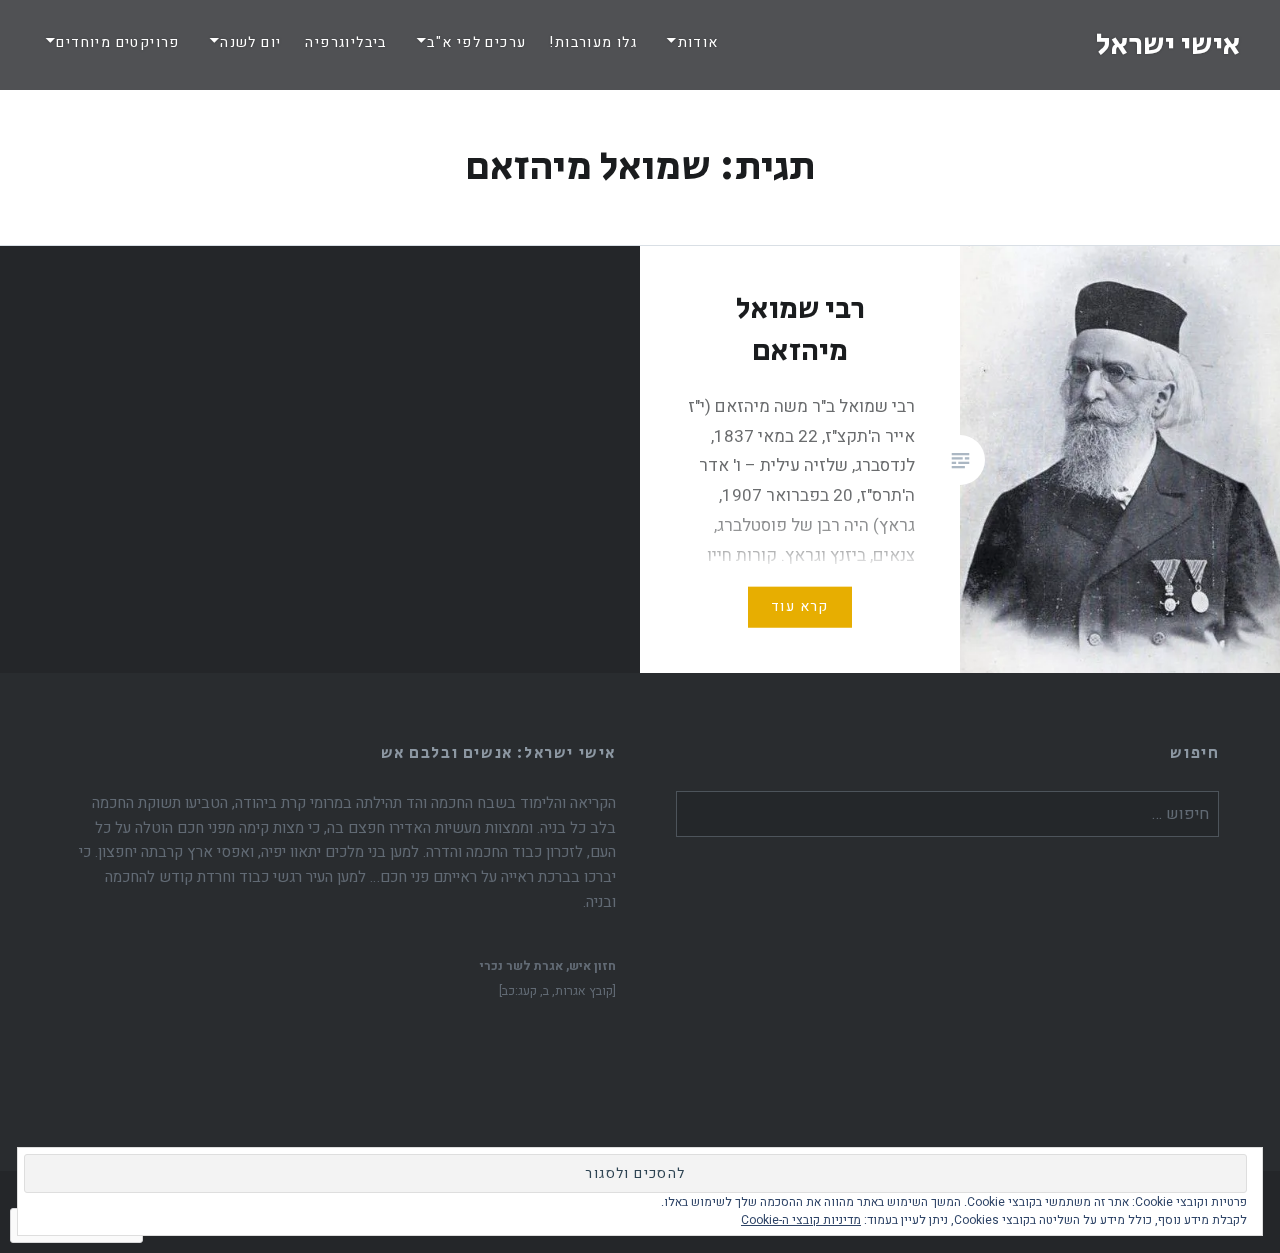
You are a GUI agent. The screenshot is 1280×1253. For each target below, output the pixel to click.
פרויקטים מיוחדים (117, 42)
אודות (698, 42)
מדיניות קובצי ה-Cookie (801, 1220)
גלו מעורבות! (593, 42)
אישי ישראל (1168, 45)
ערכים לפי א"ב (476, 42)
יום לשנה (250, 42)
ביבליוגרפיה (345, 42)
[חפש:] (947, 814)
